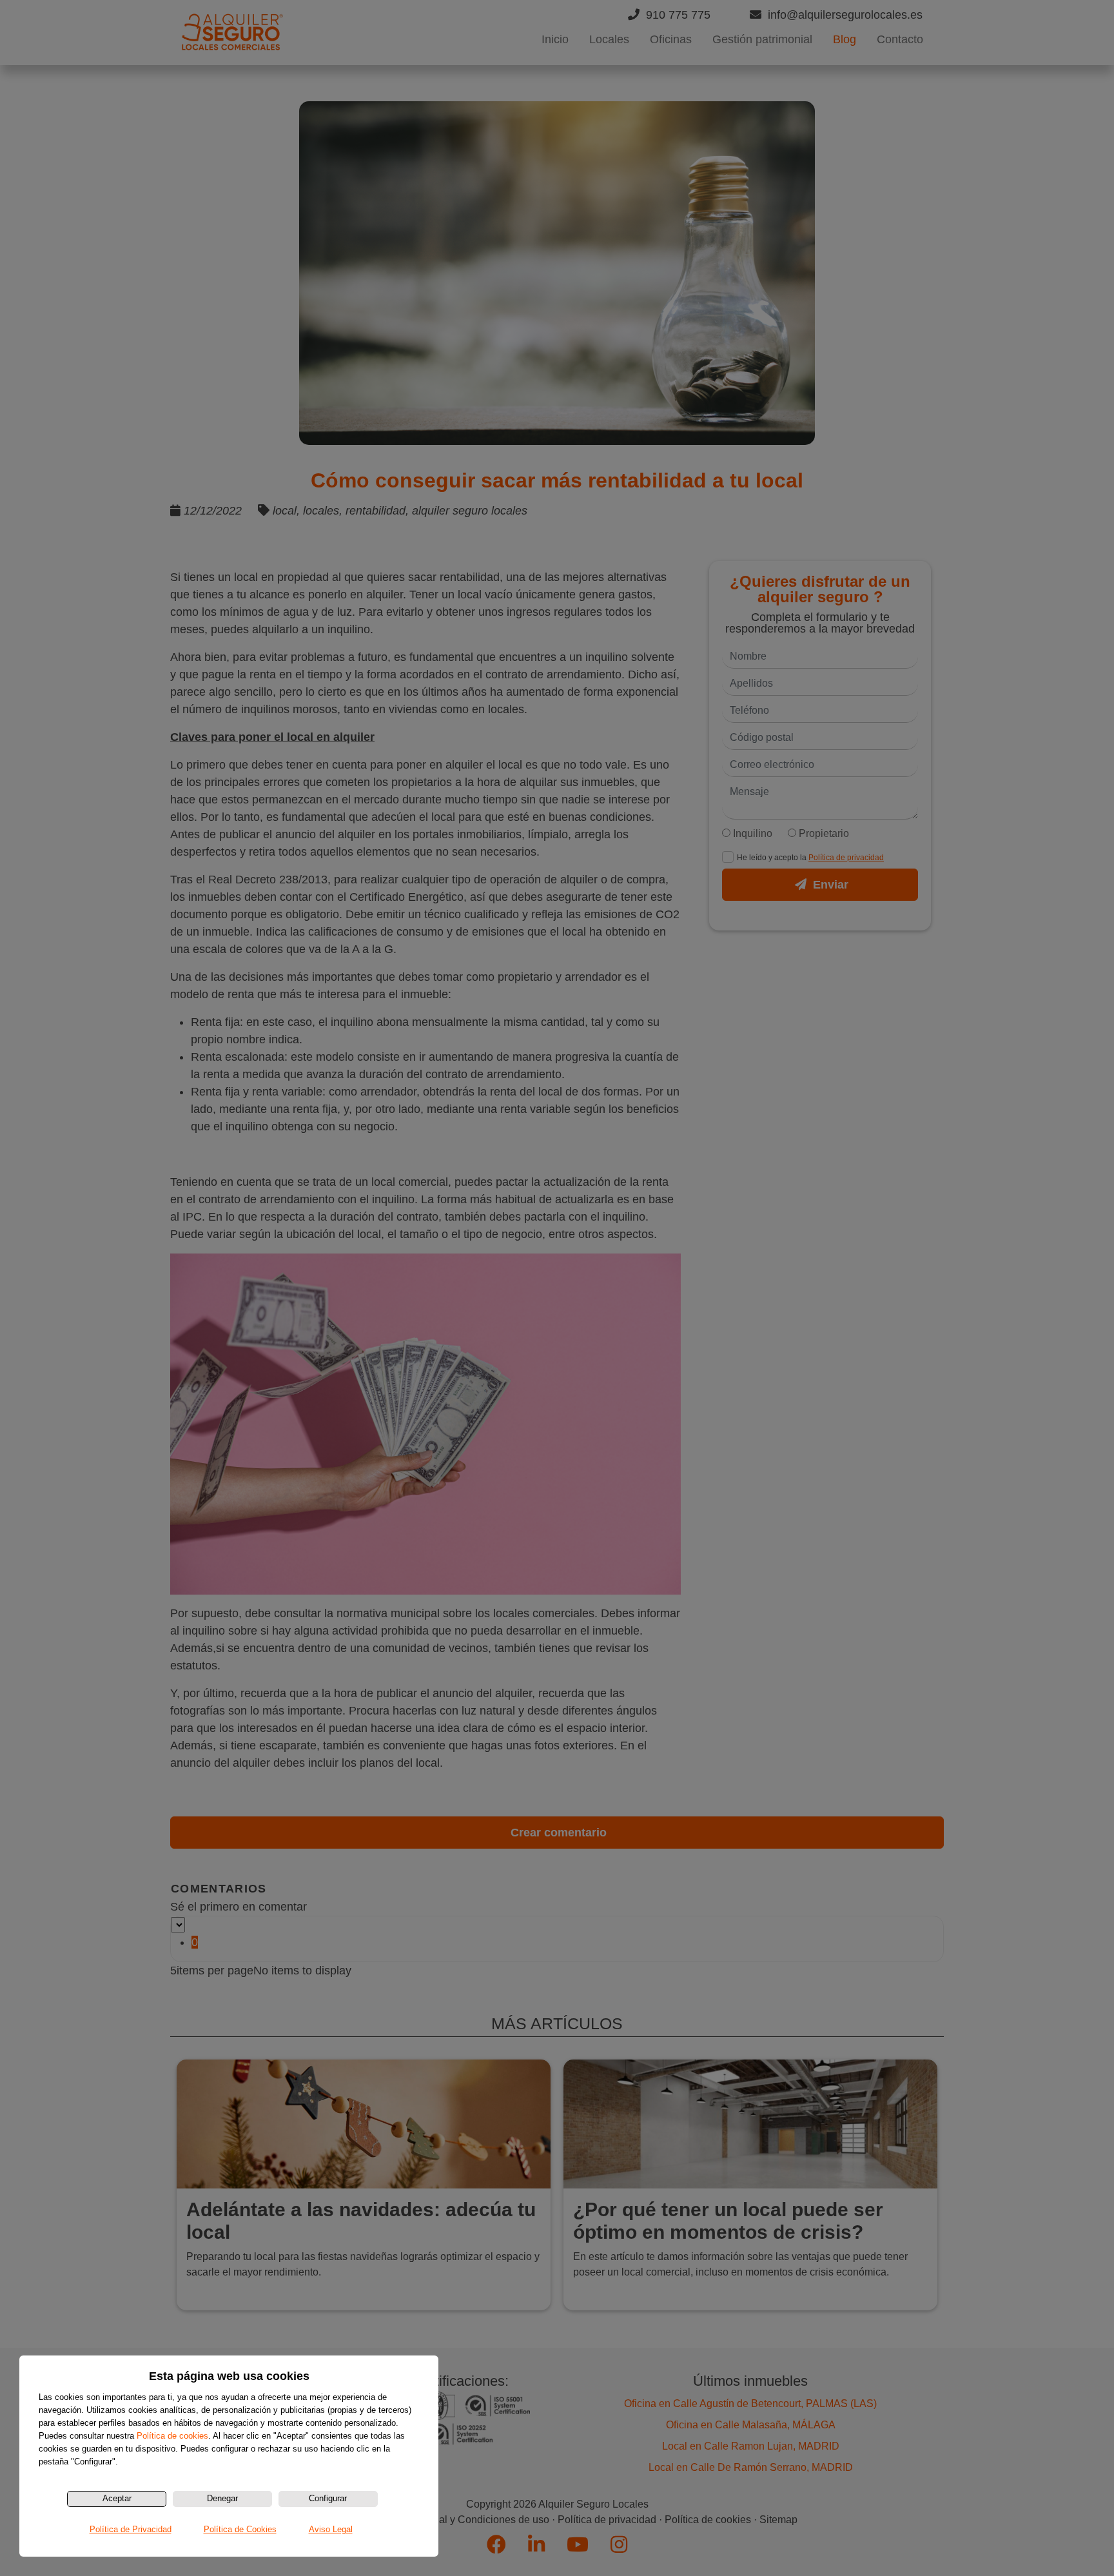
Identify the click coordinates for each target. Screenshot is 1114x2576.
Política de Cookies (240, 2529)
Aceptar (117, 2498)
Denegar (222, 2498)
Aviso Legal (331, 2529)
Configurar (328, 2498)
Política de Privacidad (131, 2529)
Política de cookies (172, 2436)
